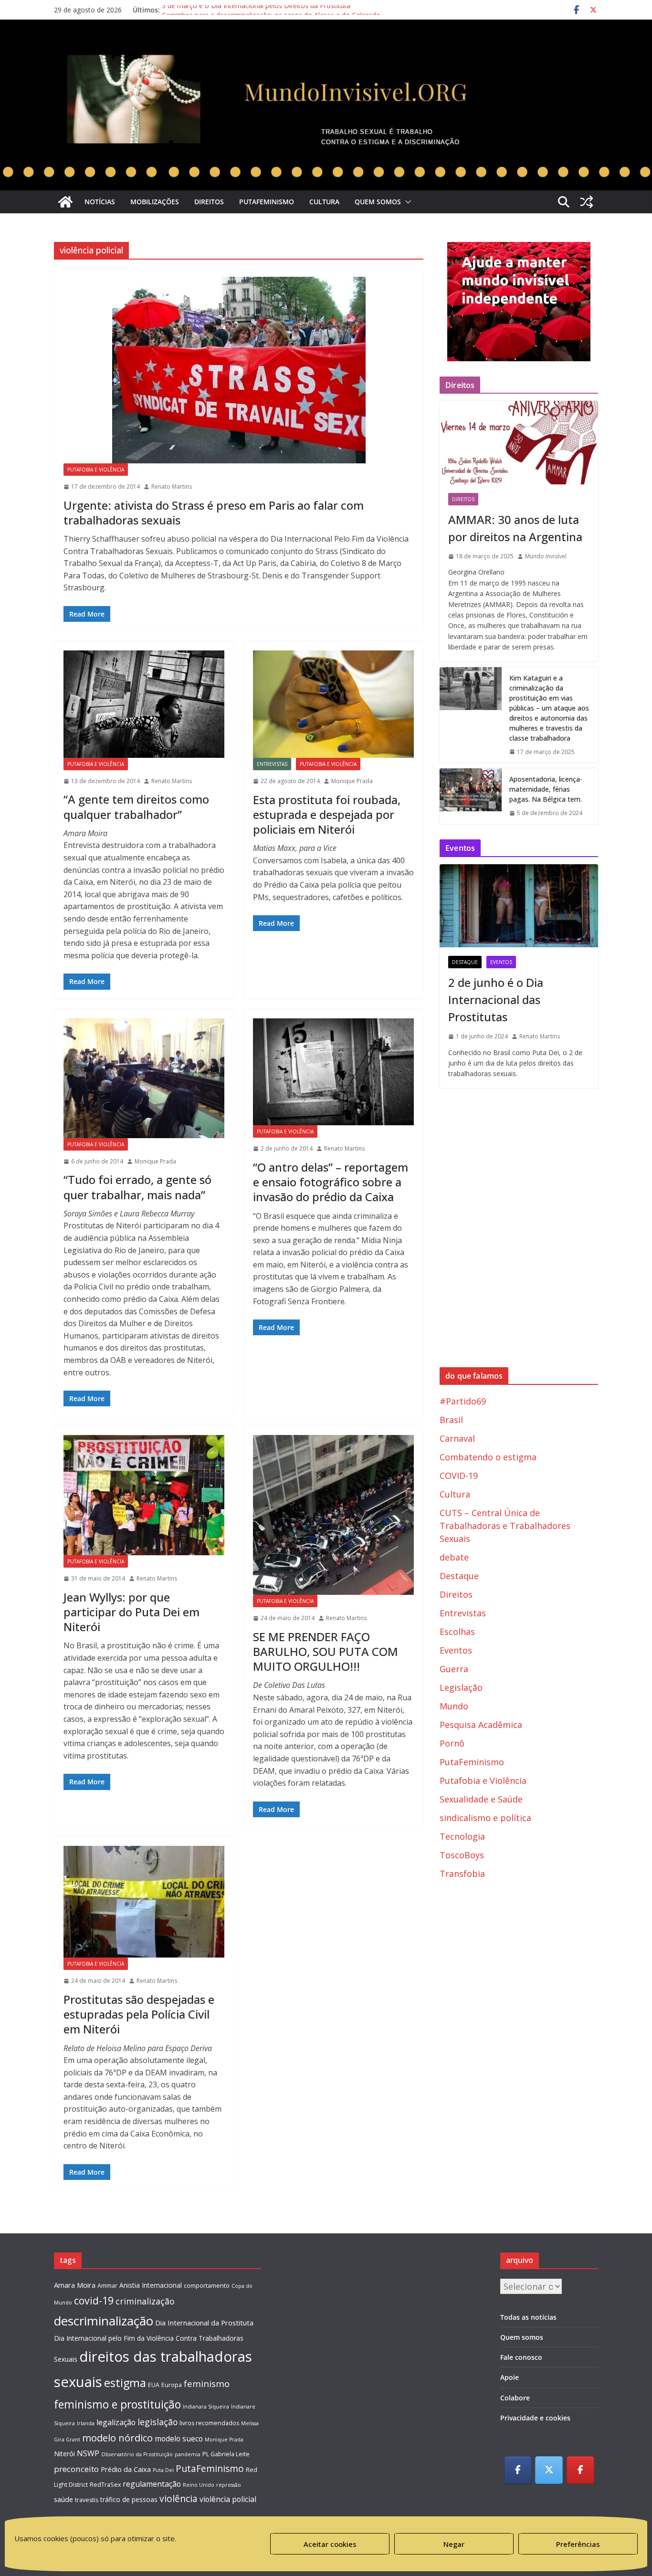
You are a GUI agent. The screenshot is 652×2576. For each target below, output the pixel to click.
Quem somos (378, 202)
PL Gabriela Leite (226, 2454)
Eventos (501, 962)
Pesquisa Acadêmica (481, 1725)
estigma (125, 2383)
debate (454, 1557)
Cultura (324, 202)
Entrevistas (272, 764)
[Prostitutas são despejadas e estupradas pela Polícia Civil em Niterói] (144, 1902)
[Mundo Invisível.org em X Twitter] (549, 2470)
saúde (63, 2499)
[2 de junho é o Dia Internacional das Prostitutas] (519, 906)
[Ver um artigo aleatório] (587, 202)
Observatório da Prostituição (137, 2454)
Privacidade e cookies (535, 2418)
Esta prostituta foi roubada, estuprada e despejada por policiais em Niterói (327, 814)
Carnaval (457, 1438)
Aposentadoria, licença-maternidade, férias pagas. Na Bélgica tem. (546, 789)
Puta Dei (163, 2470)
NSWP (88, 2453)
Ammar (107, 2286)
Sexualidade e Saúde (481, 1799)
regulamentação (152, 2484)
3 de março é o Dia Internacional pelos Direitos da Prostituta (256, 10)
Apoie (510, 2377)
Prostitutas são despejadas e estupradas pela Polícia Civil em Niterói (139, 2014)
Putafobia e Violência (96, 470)
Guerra (454, 1669)
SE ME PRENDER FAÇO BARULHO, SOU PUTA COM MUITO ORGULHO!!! (326, 1651)
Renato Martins (172, 487)
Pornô (452, 1743)
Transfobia (462, 1874)
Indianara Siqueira (206, 2407)
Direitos (209, 202)
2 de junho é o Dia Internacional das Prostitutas (496, 1000)
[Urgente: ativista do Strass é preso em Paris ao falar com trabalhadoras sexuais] (239, 370)
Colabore (515, 2398)
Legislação (461, 1687)
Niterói (64, 2454)
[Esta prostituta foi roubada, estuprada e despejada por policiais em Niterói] (333, 704)
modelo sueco (179, 2439)
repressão (229, 2485)
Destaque (465, 962)
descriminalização (104, 2321)
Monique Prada (352, 781)
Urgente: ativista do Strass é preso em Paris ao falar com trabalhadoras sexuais (214, 513)
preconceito (76, 2469)
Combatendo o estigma (488, 1457)
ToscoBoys (462, 1855)
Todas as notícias (528, 2317)
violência (179, 2498)
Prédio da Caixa (126, 2469)
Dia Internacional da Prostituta (204, 2323)
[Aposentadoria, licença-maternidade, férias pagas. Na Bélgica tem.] (471, 796)
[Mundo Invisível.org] (326, 50)
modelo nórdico (117, 2438)
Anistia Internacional (151, 2285)
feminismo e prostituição (117, 2404)
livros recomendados (209, 2423)
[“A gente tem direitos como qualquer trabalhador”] (144, 704)
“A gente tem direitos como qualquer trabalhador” (136, 806)
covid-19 (94, 2300)
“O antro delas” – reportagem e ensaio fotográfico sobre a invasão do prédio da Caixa (331, 1182)
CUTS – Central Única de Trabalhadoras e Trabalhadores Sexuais (505, 1526)
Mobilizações (155, 202)
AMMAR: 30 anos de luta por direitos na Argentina (515, 528)
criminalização (145, 2301)
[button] (406, 202)
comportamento (207, 2286)
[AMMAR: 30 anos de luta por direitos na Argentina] (519, 442)
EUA (154, 2385)
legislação (158, 2422)
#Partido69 (463, 1401)
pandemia (188, 2454)
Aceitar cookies (330, 2544)
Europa (172, 2385)
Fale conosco (521, 2357)
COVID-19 (459, 1476)
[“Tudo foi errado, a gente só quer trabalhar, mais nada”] (144, 1078)
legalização (116, 2422)
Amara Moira (75, 2285)
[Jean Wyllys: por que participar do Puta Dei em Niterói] (144, 1495)
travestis (87, 2500)
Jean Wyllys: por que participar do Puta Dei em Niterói (131, 1612)
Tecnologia (462, 1836)
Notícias (100, 202)
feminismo (207, 2383)
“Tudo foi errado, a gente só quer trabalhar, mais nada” (137, 1187)
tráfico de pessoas (129, 2499)
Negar (454, 2544)
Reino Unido (199, 2485)
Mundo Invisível (546, 556)
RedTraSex (105, 2485)
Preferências (578, 2544)
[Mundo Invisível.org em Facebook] (518, 2470)
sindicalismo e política (485, 1818)
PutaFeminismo (267, 202)
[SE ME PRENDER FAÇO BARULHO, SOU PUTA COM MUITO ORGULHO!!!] (333, 1515)
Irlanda (86, 2423)
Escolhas (457, 1632)
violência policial (228, 2499)
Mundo (454, 1706)
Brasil (451, 1420)
